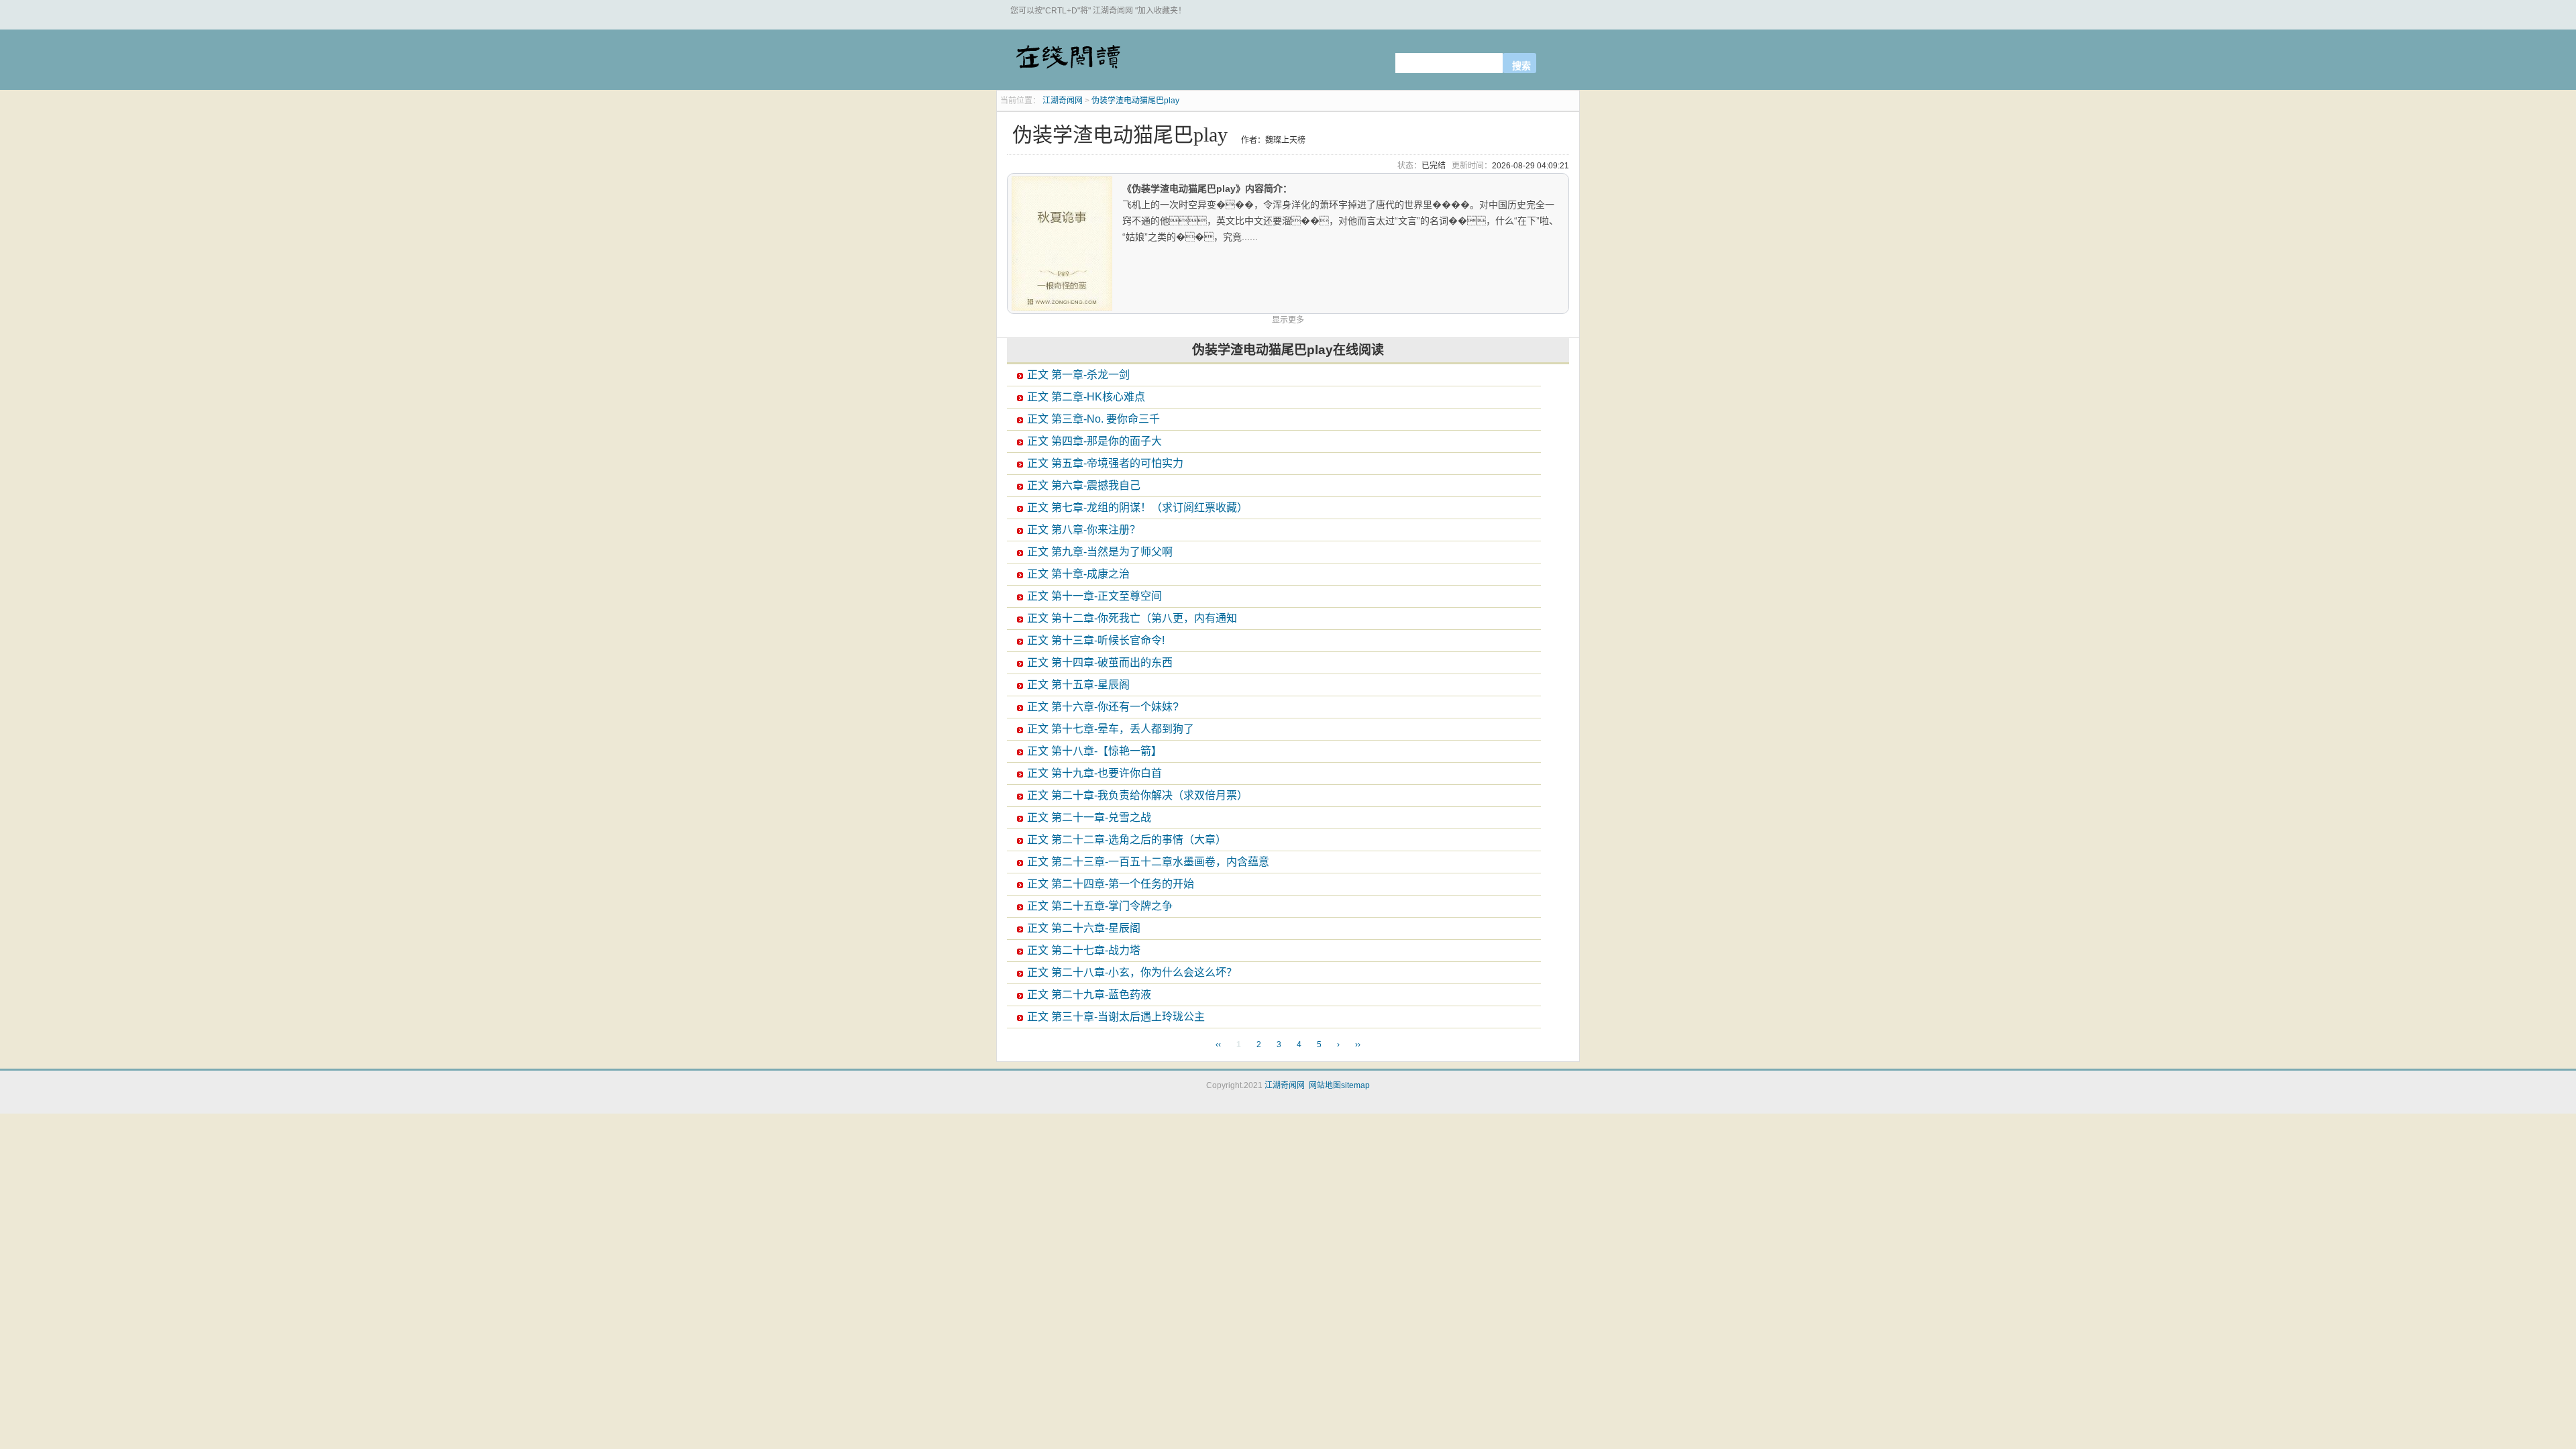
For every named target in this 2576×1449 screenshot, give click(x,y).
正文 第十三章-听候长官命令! (1096, 640)
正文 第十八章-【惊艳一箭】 (1094, 751)
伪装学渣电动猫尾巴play (1135, 101)
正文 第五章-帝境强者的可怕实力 (1105, 463)
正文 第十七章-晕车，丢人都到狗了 (1111, 729)
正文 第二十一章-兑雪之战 (1089, 817)
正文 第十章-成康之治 (1078, 574)
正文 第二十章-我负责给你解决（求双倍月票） (1137, 795)
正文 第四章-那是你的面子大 (1094, 441)
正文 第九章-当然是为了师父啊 (1100, 552)
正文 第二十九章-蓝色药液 (1089, 995)
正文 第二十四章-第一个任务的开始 (1111, 884)
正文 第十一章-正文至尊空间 (1094, 596)
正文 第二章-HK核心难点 (1086, 397)
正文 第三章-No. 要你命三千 (1093, 419)
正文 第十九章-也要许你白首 (1094, 773)
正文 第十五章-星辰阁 (1078, 685)
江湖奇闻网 (1067, 62)
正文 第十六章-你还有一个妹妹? (1103, 707)
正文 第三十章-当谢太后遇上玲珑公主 (1116, 1017)
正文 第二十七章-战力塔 (1084, 950)
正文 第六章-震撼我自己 (1084, 485)
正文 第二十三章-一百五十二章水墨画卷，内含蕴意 (1148, 862)
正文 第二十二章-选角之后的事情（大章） (1127, 840)
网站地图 (1325, 1085)
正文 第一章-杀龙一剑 (1078, 375)
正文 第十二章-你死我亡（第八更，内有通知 (1132, 618)
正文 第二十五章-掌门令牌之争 (1100, 906)
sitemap (1355, 1085)
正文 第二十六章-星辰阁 (1084, 928)
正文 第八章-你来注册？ (1084, 530)
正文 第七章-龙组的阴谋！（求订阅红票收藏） (1137, 507)
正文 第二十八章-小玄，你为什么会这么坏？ (1132, 972)
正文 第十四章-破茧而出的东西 (1100, 662)
